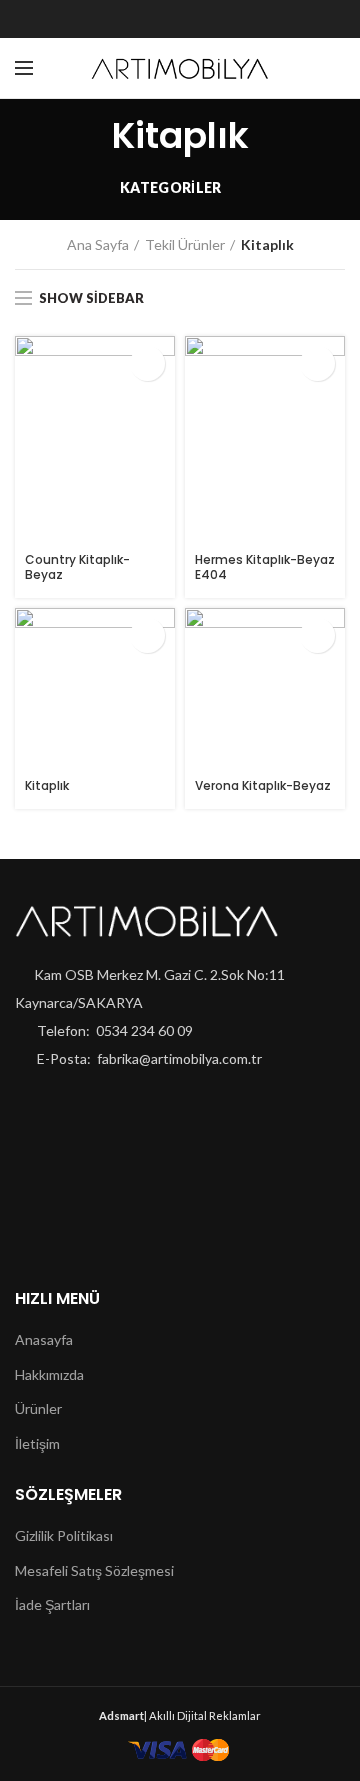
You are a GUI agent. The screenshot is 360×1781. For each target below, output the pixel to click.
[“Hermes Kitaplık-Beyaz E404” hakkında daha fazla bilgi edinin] (317, 363)
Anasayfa (44, 1339)
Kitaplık (47, 786)
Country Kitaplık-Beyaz (77, 567)
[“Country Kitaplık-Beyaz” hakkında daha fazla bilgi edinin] (147, 363)
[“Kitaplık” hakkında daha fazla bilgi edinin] (147, 635)
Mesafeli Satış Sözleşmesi (94, 1570)
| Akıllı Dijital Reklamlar (180, 1715)
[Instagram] (194, 19)
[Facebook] (136, 19)
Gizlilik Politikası (64, 1535)
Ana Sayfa (98, 244)
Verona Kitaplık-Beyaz (263, 786)
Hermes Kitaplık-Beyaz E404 (265, 567)
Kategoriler (170, 187)
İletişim (37, 1443)
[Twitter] (165, 19)
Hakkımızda (49, 1374)
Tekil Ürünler (185, 244)
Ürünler (38, 1408)
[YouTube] (223, 19)
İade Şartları (52, 1604)
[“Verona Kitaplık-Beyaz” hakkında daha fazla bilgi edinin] (317, 635)
